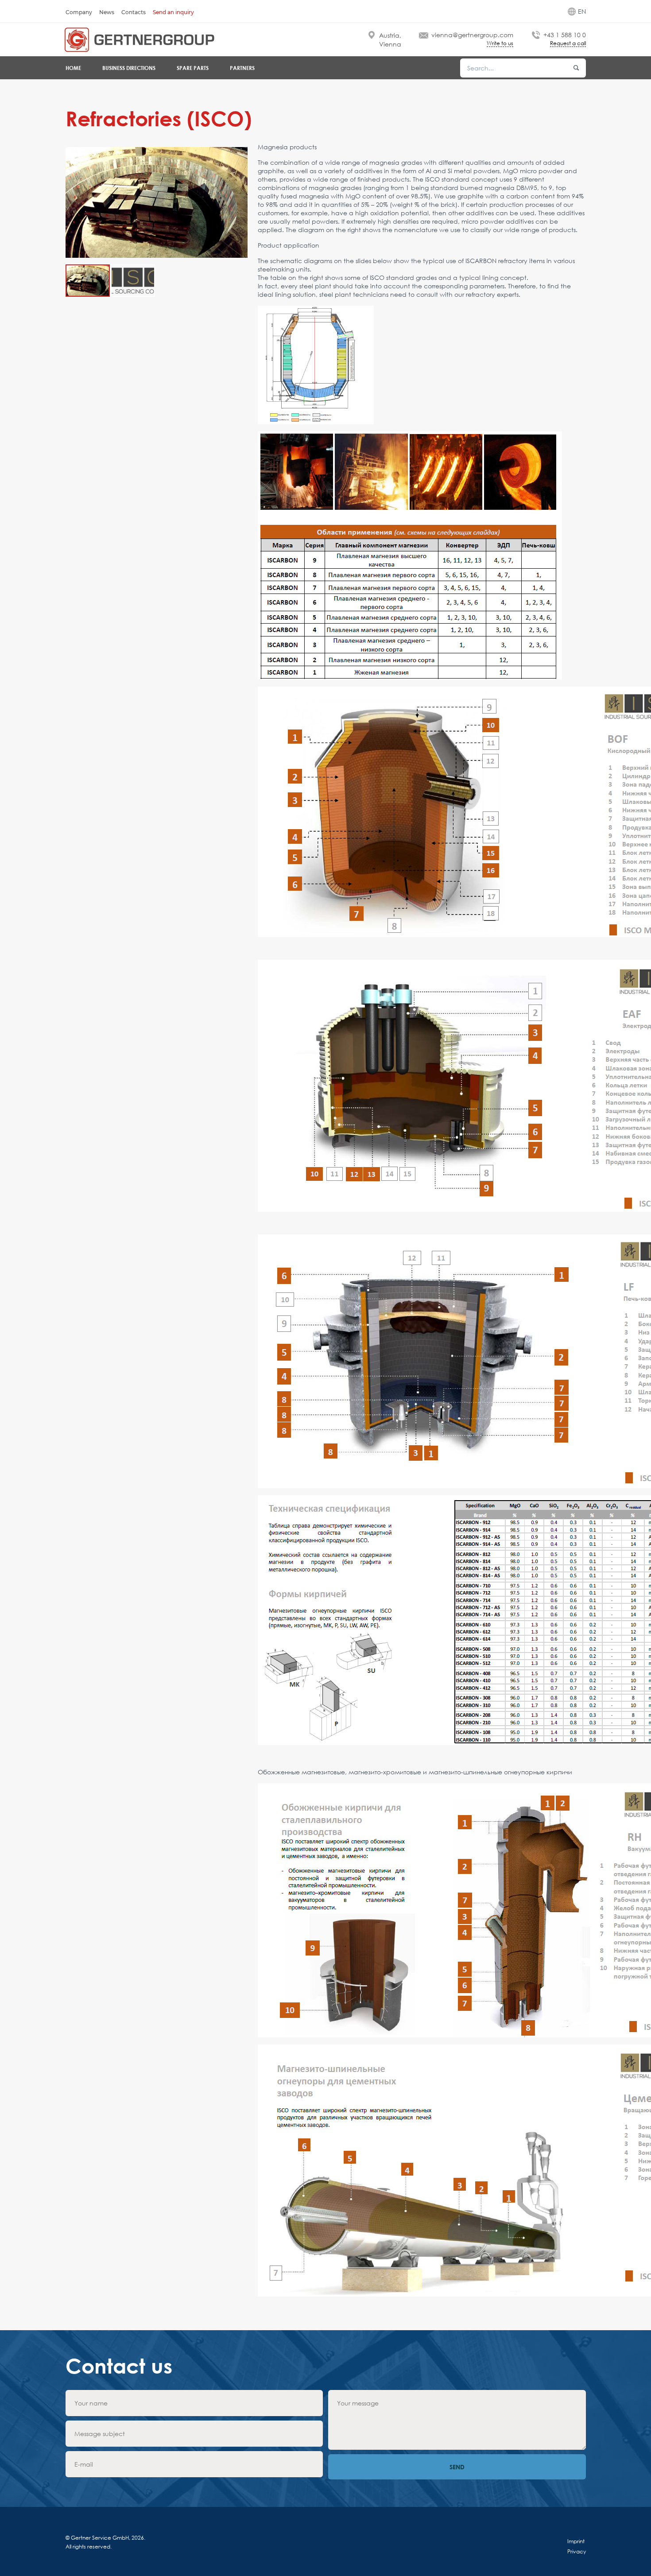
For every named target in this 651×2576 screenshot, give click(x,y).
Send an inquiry (173, 12)
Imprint (576, 2541)
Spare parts (193, 68)
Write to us (500, 44)
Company (79, 12)
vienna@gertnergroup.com (472, 35)
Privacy (577, 2551)
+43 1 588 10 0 (565, 35)
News (107, 12)
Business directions (129, 68)
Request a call (568, 44)
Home (73, 68)
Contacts (134, 12)
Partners (242, 68)
